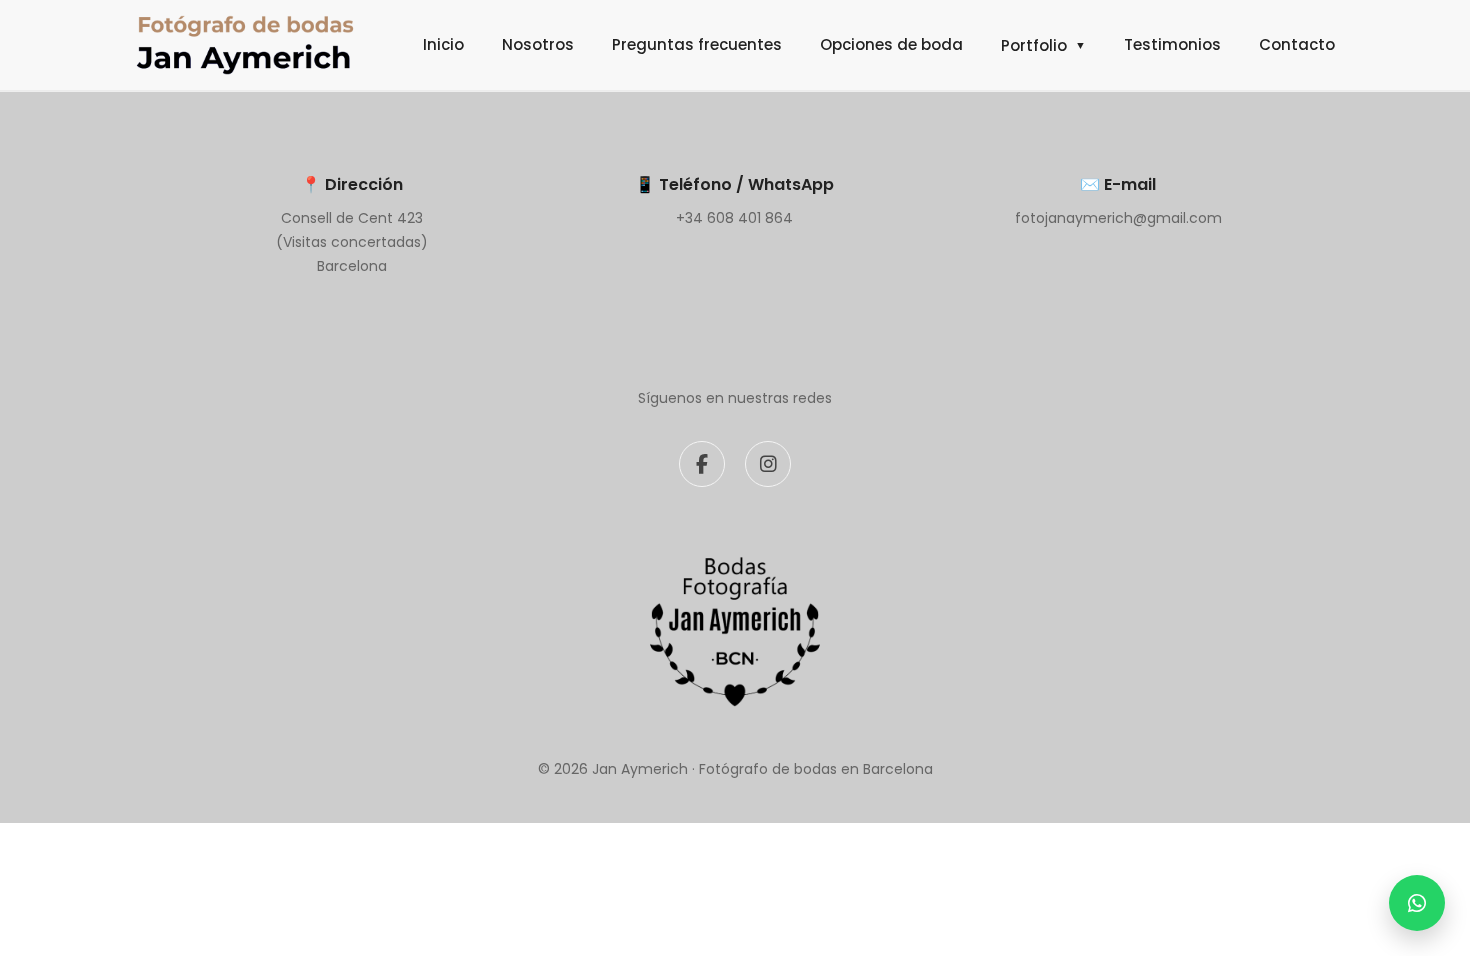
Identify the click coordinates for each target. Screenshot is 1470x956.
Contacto (1297, 44)
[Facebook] (702, 464)
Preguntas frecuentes (697, 44)
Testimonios (1172, 44)
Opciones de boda (891, 44)
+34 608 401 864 (734, 218)
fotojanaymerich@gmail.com (1118, 218)
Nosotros (538, 44)
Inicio (443, 44)
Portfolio (1043, 45)
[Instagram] (768, 464)
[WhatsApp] (1417, 903)
